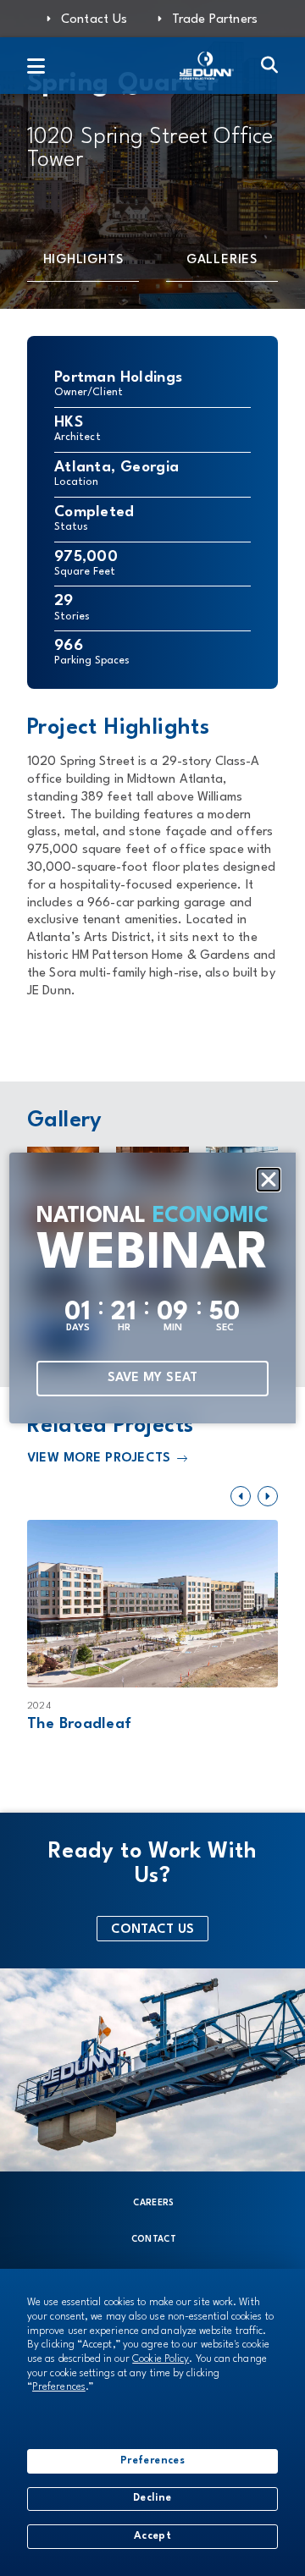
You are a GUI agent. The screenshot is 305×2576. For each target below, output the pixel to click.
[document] (152, 1288)
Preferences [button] (59, 2387)
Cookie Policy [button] (161, 2359)
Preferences (152, 2461)
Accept (152, 2536)
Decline (152, 2498)
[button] (269, 1180)
